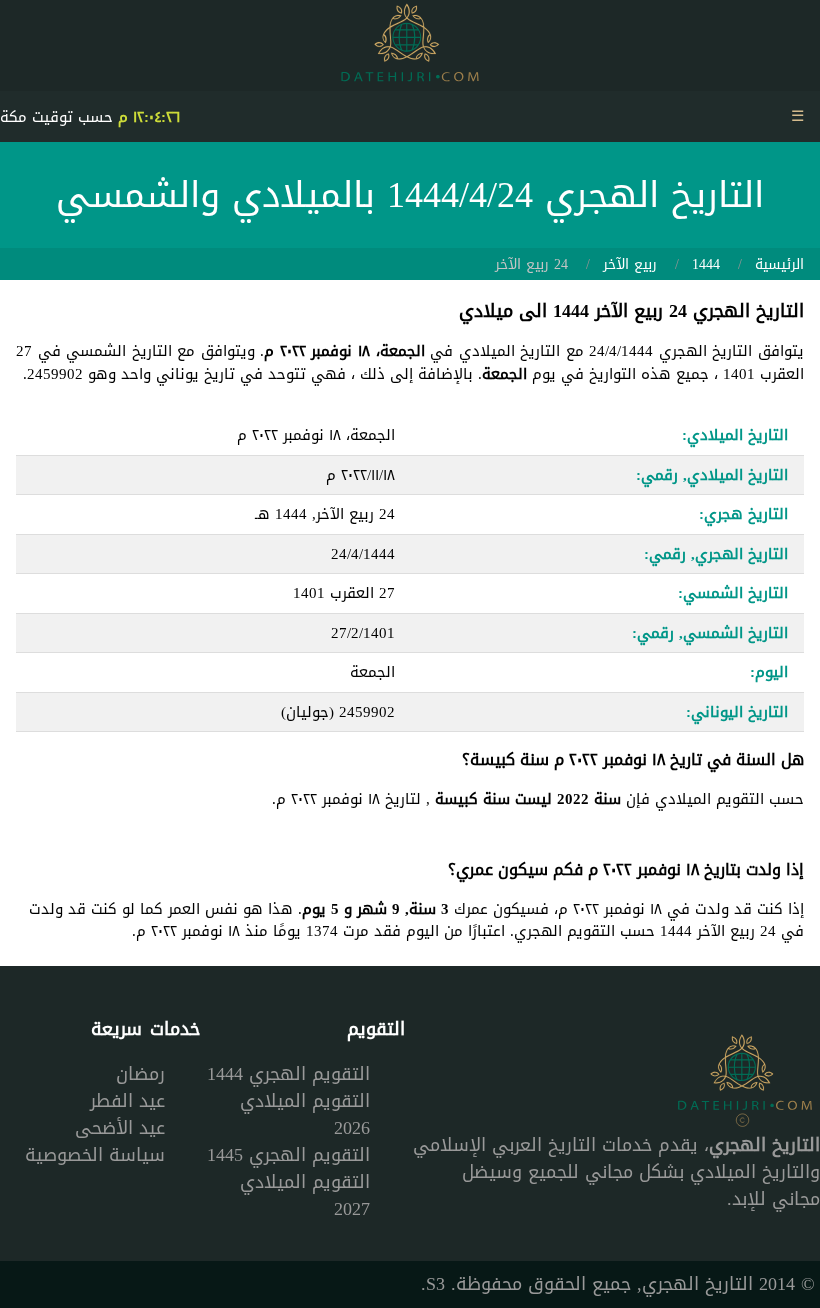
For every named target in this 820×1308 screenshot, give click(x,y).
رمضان (140, 1074)
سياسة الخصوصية (95, 1155)
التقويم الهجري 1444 (288, 1074)
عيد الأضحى (120, 1128)
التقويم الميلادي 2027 (305, 1195)
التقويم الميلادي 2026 (305, 1114)
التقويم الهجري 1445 (288, 1155)
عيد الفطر (127, 1101)
